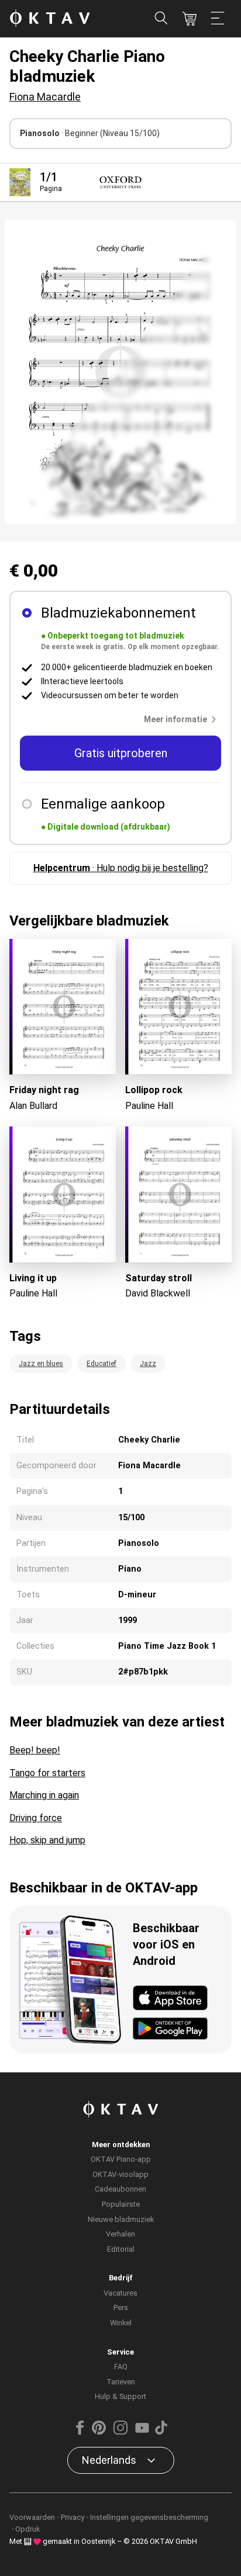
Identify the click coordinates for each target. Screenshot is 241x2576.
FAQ (121, 2367)
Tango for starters (47, 1773)
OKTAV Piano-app (121, 2159)
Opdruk (27, 2529)
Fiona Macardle (45, 97)
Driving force (36, 1818)
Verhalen (120, 2234)
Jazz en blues (41, 1364)
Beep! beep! (35, 1750)
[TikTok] (161, 2432)
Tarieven (121, 2382)
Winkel (121, 2323)
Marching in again (44, 1795)
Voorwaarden (32, 2517)
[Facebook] (80, 2432)
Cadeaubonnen (120, 2189)
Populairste (121, 2204)
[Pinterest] (99, 2432)
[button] (183, 719)
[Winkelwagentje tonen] (190, 19)
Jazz (148, 1364)
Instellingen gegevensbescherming (149, 2517)
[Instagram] (120, 2432)
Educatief (101, 1364)
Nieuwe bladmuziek (121, 2219)
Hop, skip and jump (47, 1840)
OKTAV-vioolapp (120, 2174)
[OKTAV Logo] (50, 19)
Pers (121, 2308)
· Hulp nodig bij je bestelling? (121, 868)
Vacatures (120, 2293)
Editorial (121, 2249)
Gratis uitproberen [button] (121, 753)
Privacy (73, 2517)
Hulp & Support (120, 2396)
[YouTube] (142, 2432)
